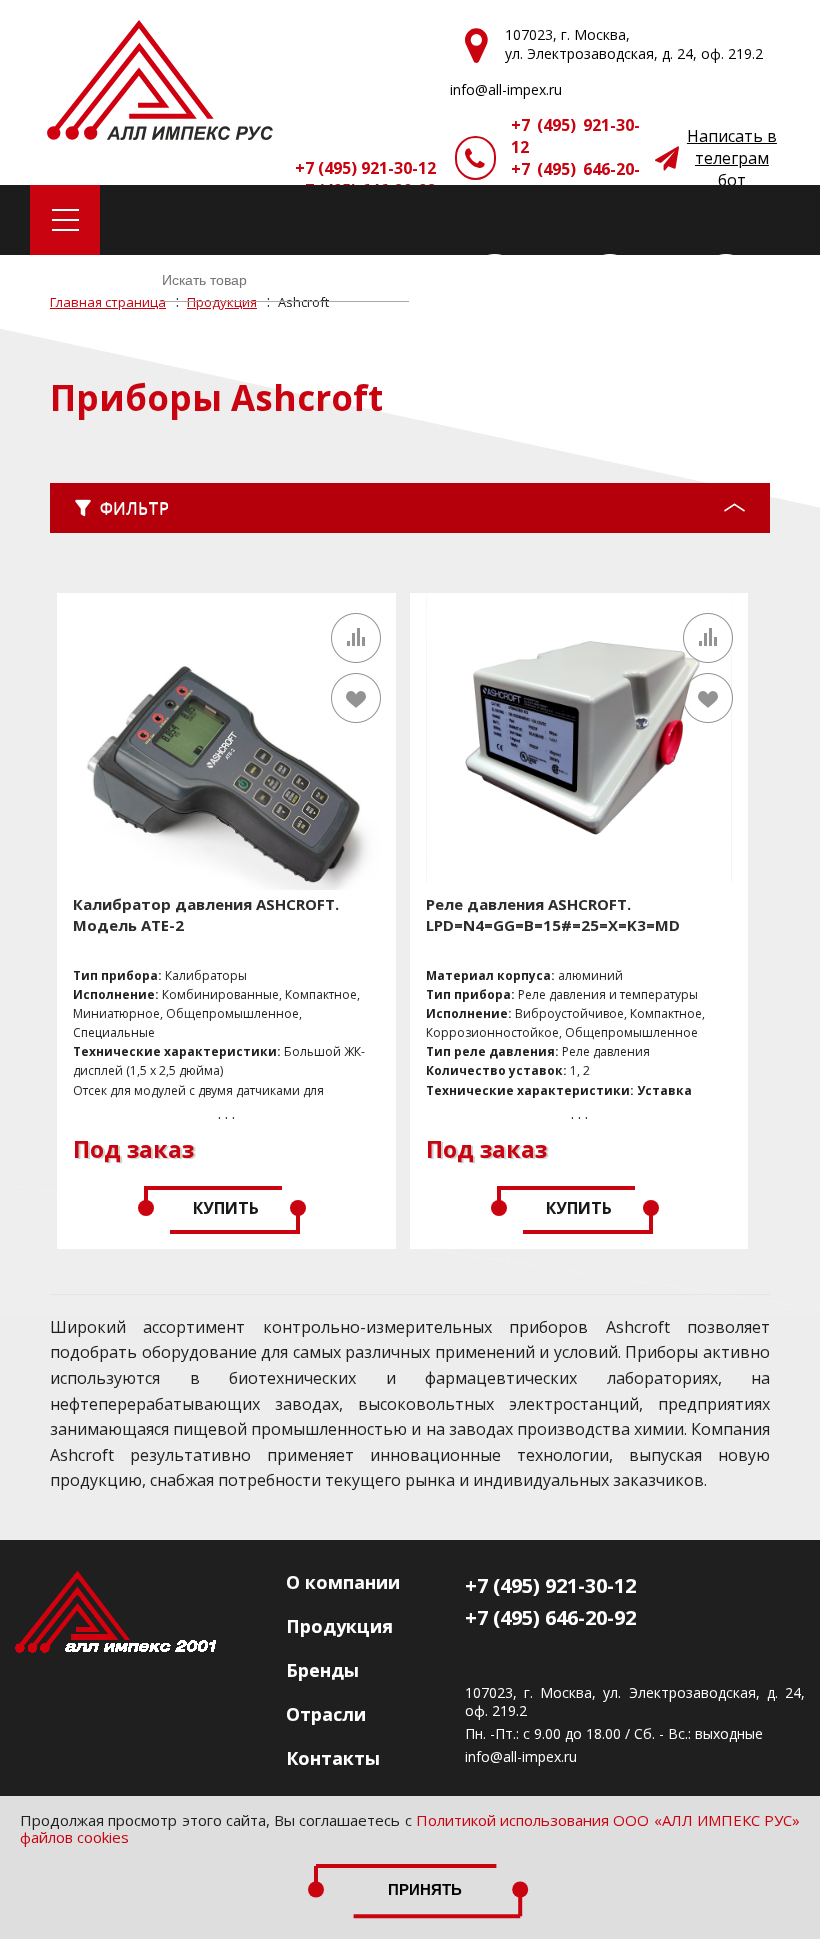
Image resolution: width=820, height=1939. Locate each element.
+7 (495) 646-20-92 (575, 180)
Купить (226, 1208)
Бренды (322, 1670)
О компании (343, 1582)
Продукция (339, 1626)
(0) (538, 280)
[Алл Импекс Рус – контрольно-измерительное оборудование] (160, 82)
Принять (425, 1889)
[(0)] (726, 280)
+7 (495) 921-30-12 (575, 136)
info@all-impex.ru (521, 1757)
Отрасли (326, 1714)
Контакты (333, 1758)
